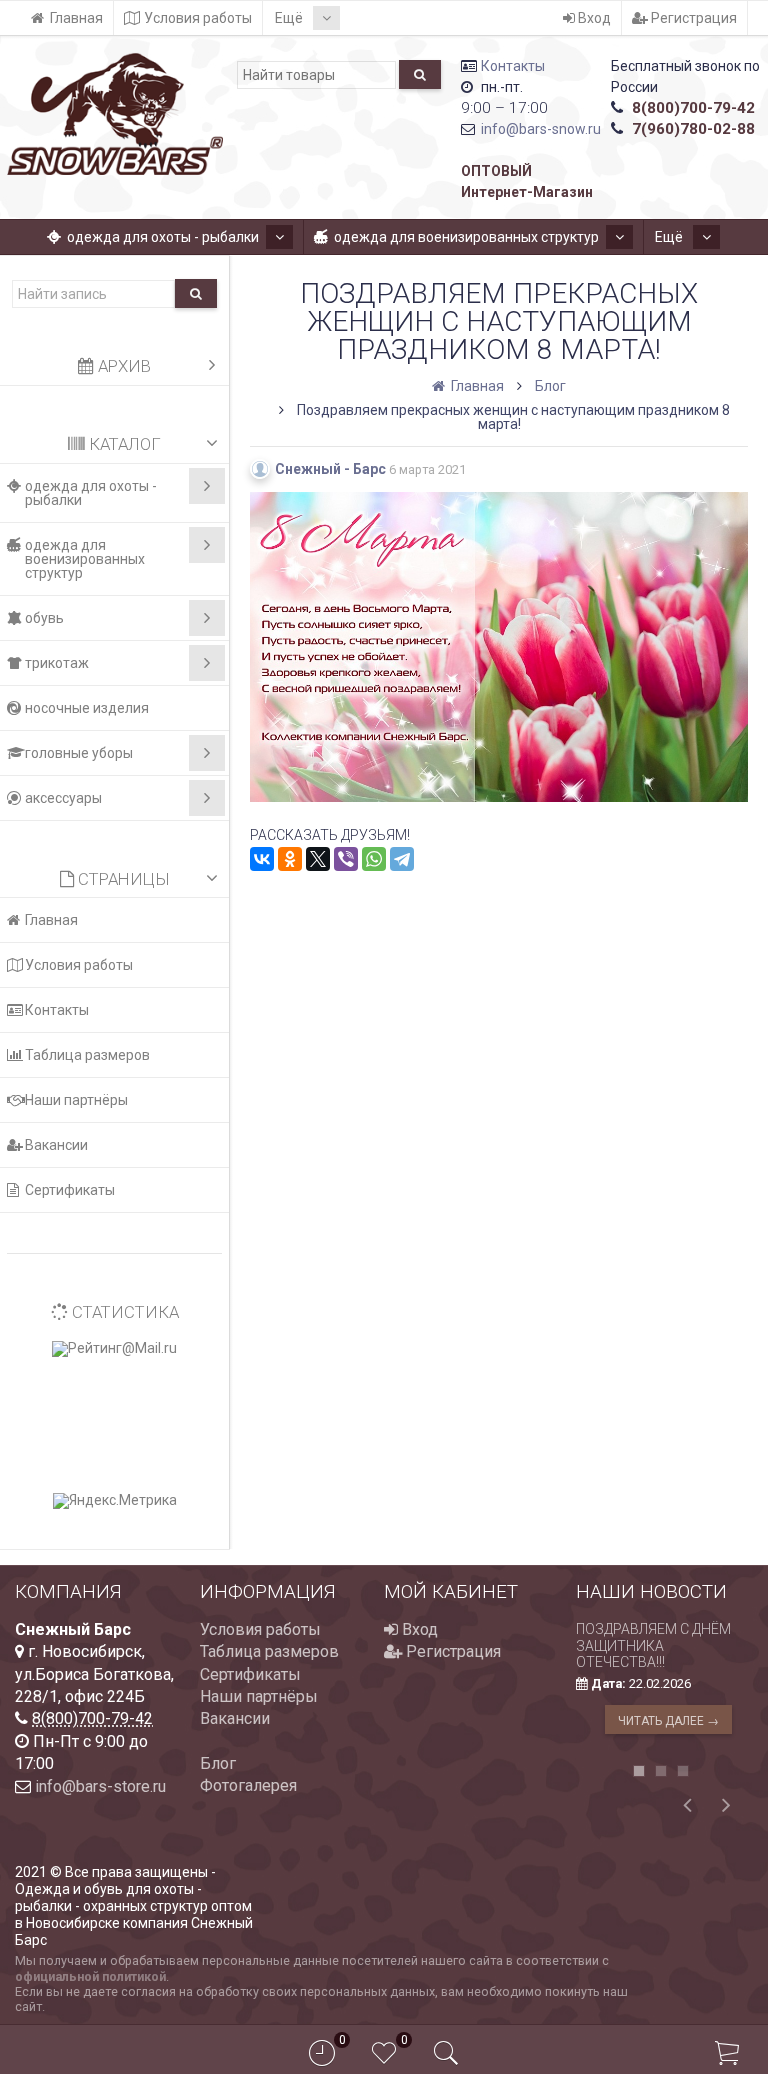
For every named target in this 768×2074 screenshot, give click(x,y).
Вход (593, 18)
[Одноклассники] (290, 859)
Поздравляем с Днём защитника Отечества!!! (653, 1646)
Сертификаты (70, 1190)
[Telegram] (402, 859)
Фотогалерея (248, 1785)
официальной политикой (90, 1976)
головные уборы (79, 753)
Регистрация (692, 18)
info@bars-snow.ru (541, 129)
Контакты (513, 66)
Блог (218, 1763)
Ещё (290, 18)
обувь (44, 618)
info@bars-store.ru (100, 1786)
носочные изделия (87, 708)
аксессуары (63, 798)
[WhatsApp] (374, 859)
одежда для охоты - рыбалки (163, 237)
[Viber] (346, 859)
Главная (76, 18)
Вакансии (56, 1145)
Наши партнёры (76, 1100)
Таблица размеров (87, 1055)
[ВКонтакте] (262, 859)
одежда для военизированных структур (466, 237)
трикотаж (57, 663)
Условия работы (198, 18)
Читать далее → (668, 1721)
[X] (318, 859)
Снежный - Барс (330, 469)
